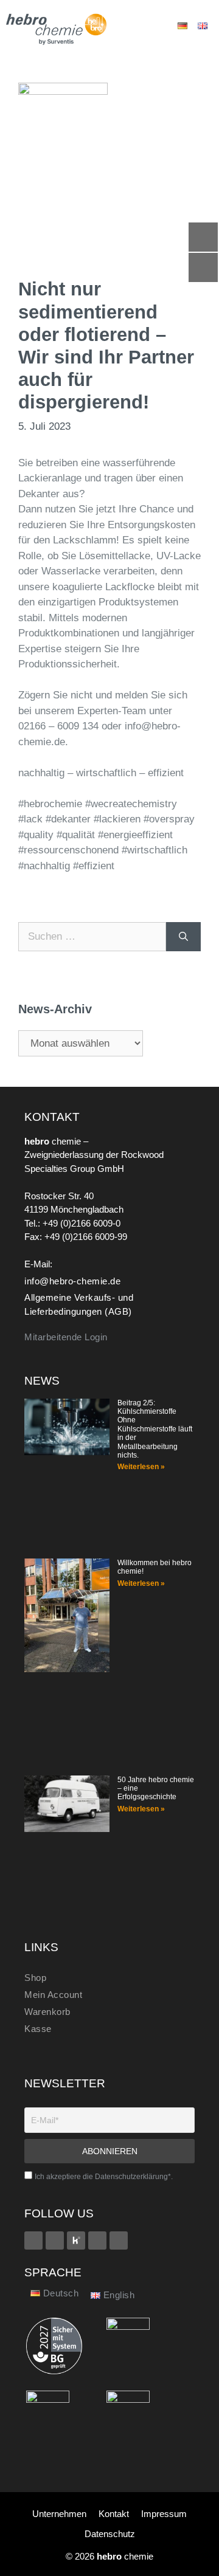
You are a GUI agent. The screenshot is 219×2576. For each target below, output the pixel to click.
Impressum (164, 2514)
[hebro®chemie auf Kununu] (76, 2240)
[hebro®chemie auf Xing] (55, 2240)
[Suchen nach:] (92, 937)
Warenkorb (47, 2012)
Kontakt (114, 2514)
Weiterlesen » (141, 1467)
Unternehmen (59, 2514)
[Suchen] (183, 937)
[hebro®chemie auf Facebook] (33, 2240)
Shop (35, 1978)
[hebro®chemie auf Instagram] (97, 2240)
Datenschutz (110, 2534)
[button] (144, 26)
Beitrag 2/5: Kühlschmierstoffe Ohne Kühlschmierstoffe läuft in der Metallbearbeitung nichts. (155, 1429)
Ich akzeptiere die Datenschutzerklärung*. (104, 2177)
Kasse (38, 2029)
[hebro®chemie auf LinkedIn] (119, 2240)
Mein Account (53, 1995)
